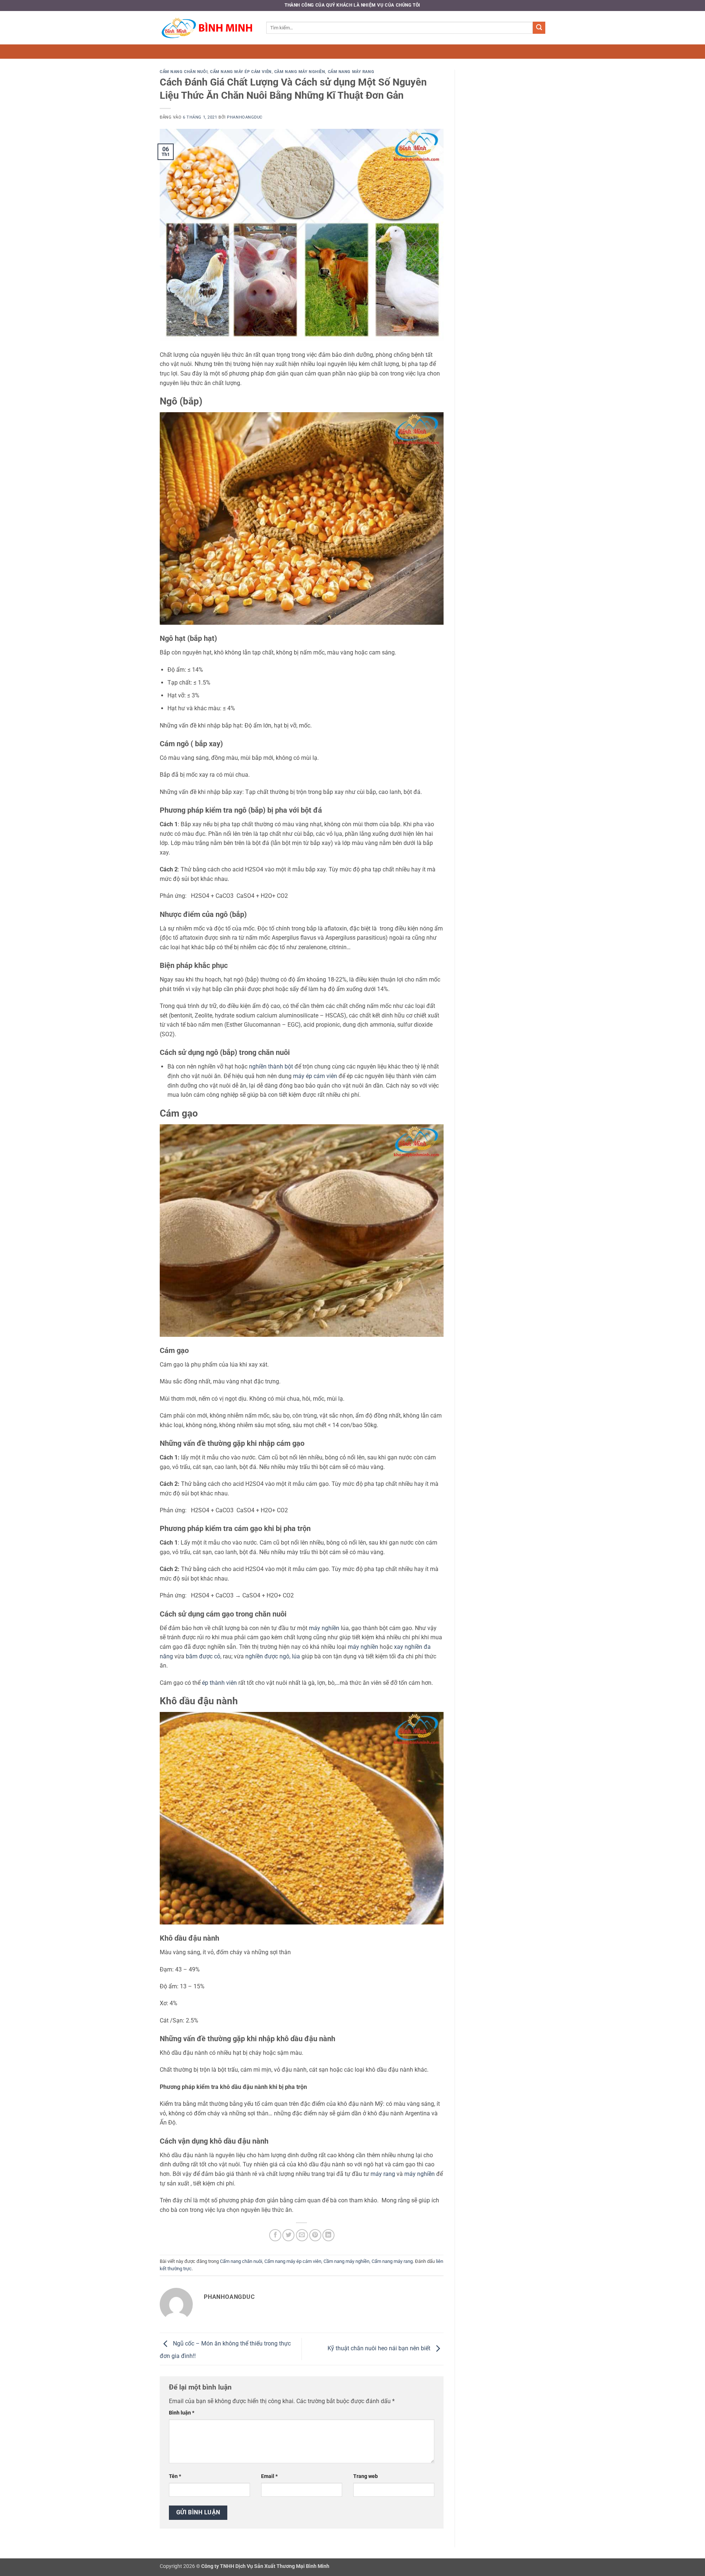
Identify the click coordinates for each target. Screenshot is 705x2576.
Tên (175, 2476)
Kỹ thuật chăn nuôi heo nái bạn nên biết (380, 2349)
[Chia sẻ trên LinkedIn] (328, 2235)
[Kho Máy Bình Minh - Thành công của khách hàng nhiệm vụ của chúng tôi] (207, 28)
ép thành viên (219, 1683)
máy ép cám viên (315, 1076)
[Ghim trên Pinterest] (315, 2235)
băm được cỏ (203, 1656)
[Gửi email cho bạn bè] (302, 2235)
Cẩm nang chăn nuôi (184, 72)
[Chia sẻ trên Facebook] (275, 2235)
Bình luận (182, 2413)
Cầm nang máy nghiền (300, 72)
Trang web (366, 2476)
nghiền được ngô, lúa (273, 1656)
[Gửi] (539, 28)
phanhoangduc (245, 117)
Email (269, 2476)
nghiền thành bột (271, 1066)
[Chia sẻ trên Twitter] (288, 2235)
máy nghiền (324, 1628)
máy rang (383, 2174)
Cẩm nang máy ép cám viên (241, 72)
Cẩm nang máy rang (351, 72)
